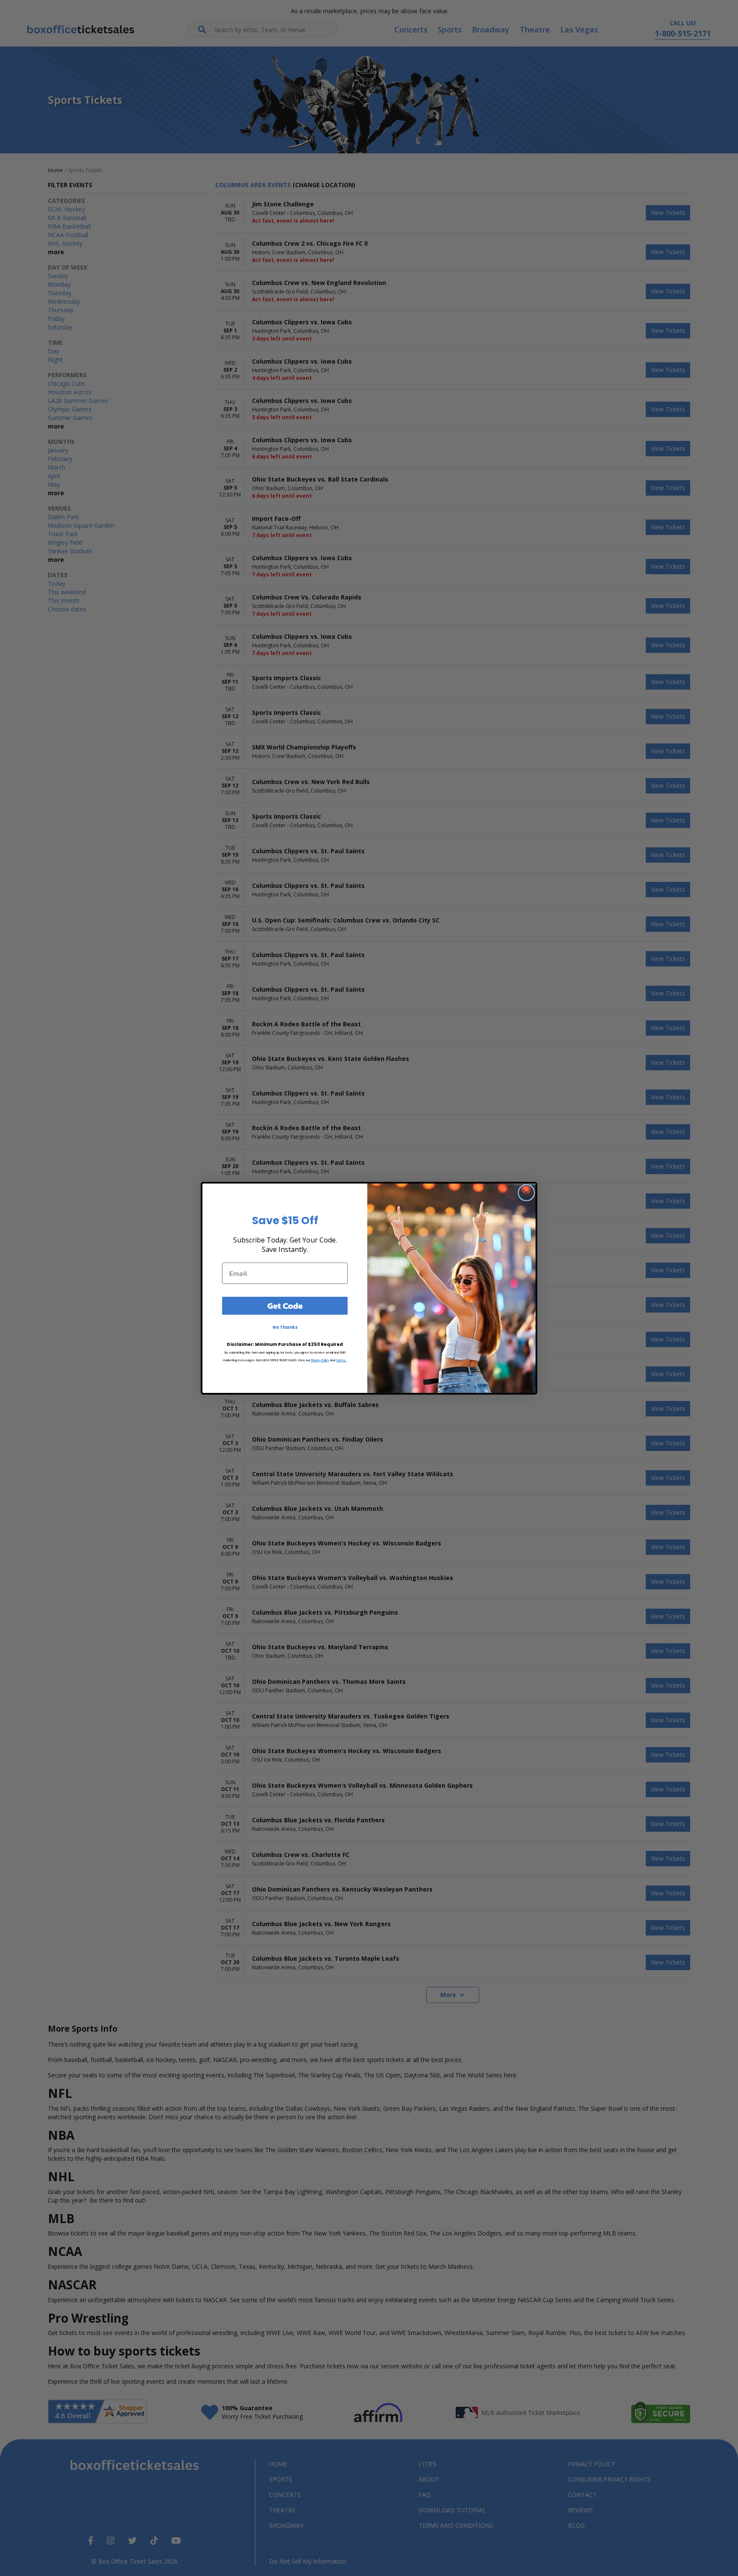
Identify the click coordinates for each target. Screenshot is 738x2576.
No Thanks (285, 1327)
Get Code (285, 1306)
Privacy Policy (320, 1360)
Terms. (341, 1360)
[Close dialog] (526, 1193)
